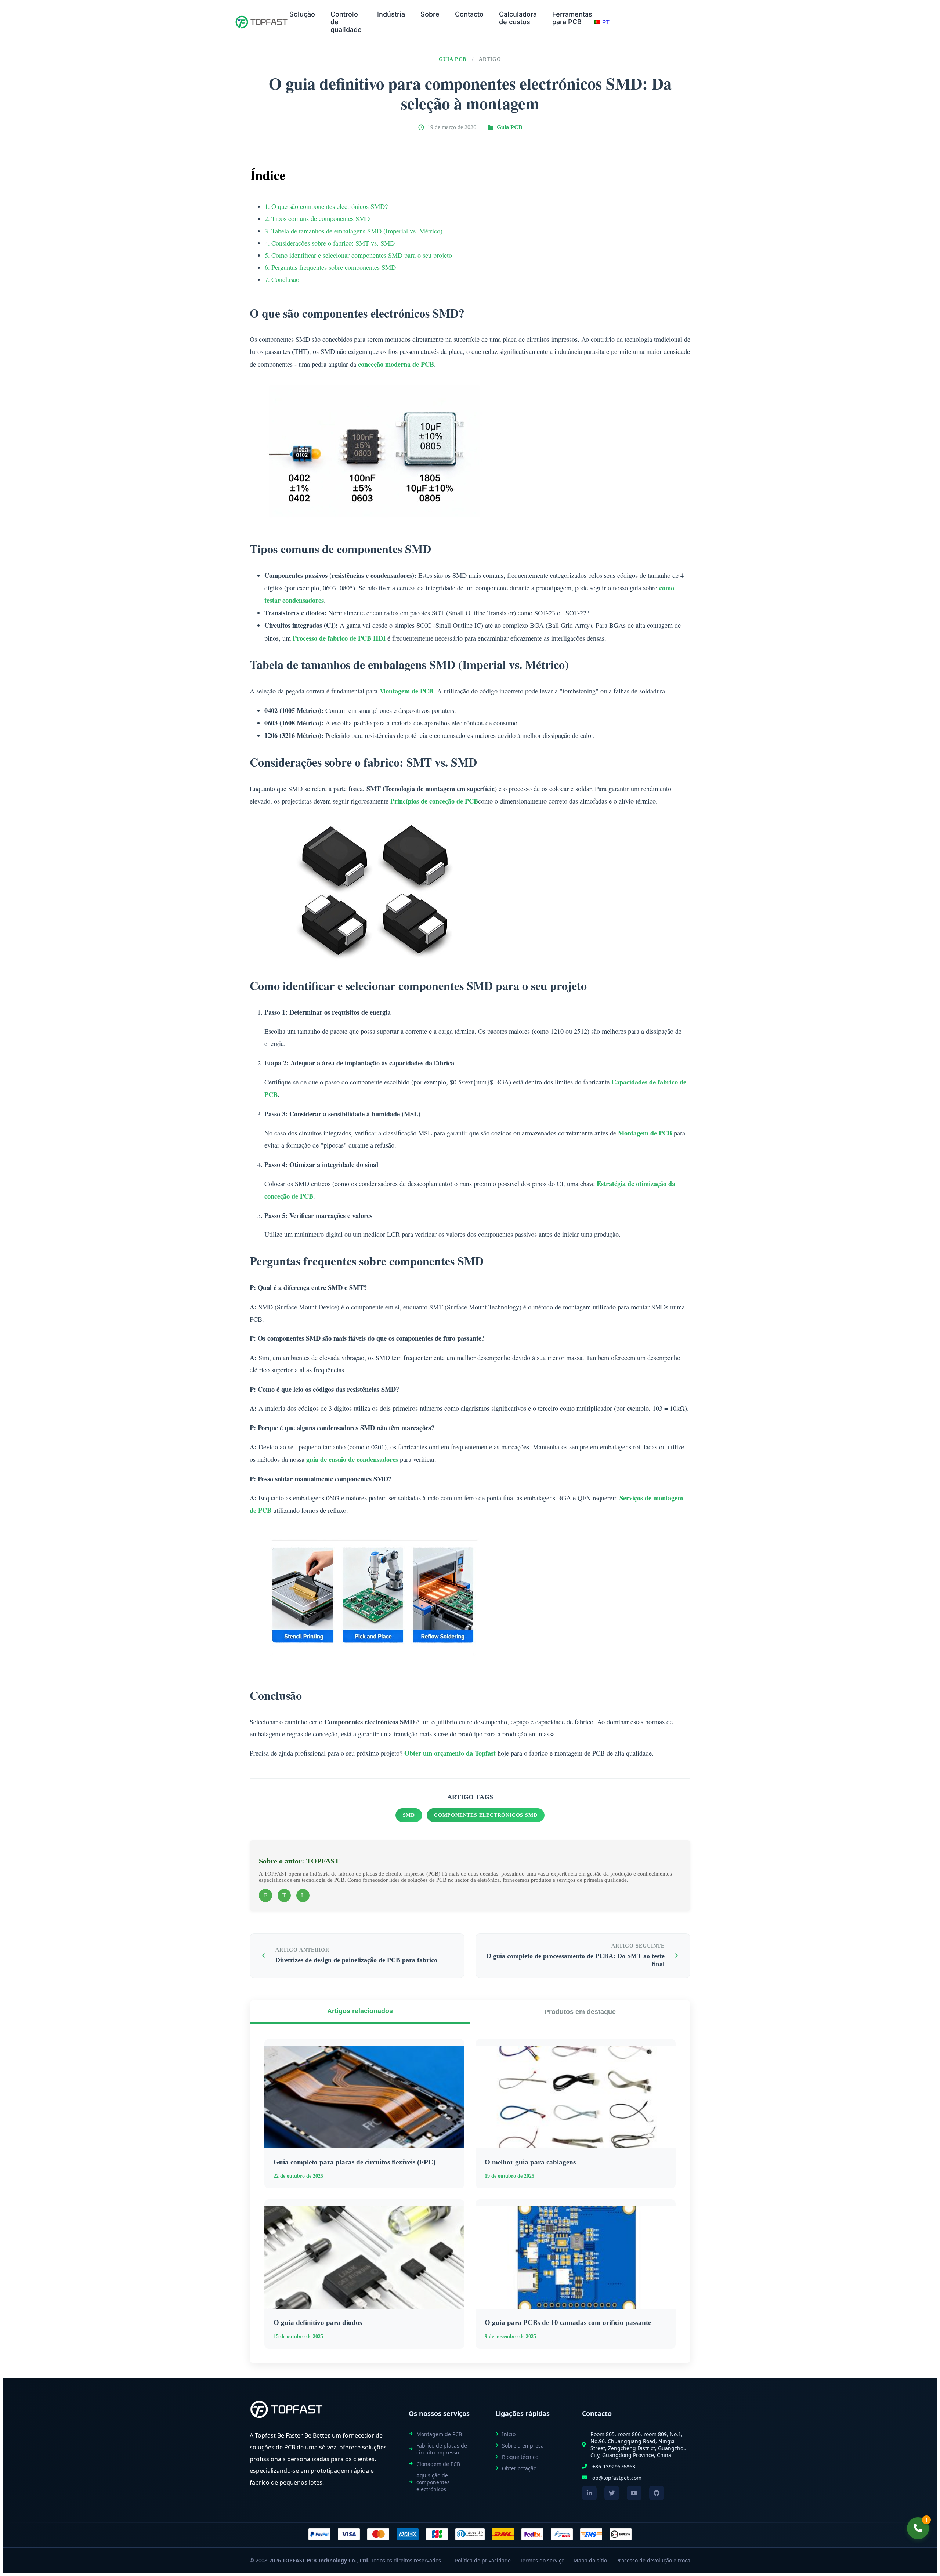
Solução (302, 14)
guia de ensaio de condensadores (352, 1459)
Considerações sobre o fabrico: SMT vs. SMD (333, 243)
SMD (409, 1815)
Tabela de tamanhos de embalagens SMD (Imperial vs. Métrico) (357, 231)
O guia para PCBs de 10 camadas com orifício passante (568, 2323)
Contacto (469, 14)
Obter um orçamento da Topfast (450, 1753)
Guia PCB (453, 59)
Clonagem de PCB (438, 2464)
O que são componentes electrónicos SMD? (330, 206)
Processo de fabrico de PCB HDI (339, 638)
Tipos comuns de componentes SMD (321, 218)
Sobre (430, 14)
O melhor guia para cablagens (530, 2162)
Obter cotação (519, 2468)
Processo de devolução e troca (653, 2560)
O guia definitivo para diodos (318, 2323)
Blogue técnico (520, 2457)
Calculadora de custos (518, 18)
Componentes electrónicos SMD (486, 1815)
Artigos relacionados (360, 2011)
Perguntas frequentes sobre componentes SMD (334, 267)
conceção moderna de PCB (396, 364)
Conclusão (285, 279)
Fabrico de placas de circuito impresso (442, 2449)
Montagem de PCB (406, 691)
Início (509, 2434)
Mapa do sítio (590, 2560)
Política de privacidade (483, 2560)
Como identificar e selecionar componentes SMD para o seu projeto (362, 255)
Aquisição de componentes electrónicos (433, 2482)
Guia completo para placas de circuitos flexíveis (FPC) (355, 2162)
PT (605, 22)
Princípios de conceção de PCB (434, 801)
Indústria (391, 14)
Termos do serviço (542, 2560)
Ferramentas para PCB (572, 18)
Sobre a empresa (523, 2445)
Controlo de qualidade (346, 22)
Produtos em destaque (580, 2012)
